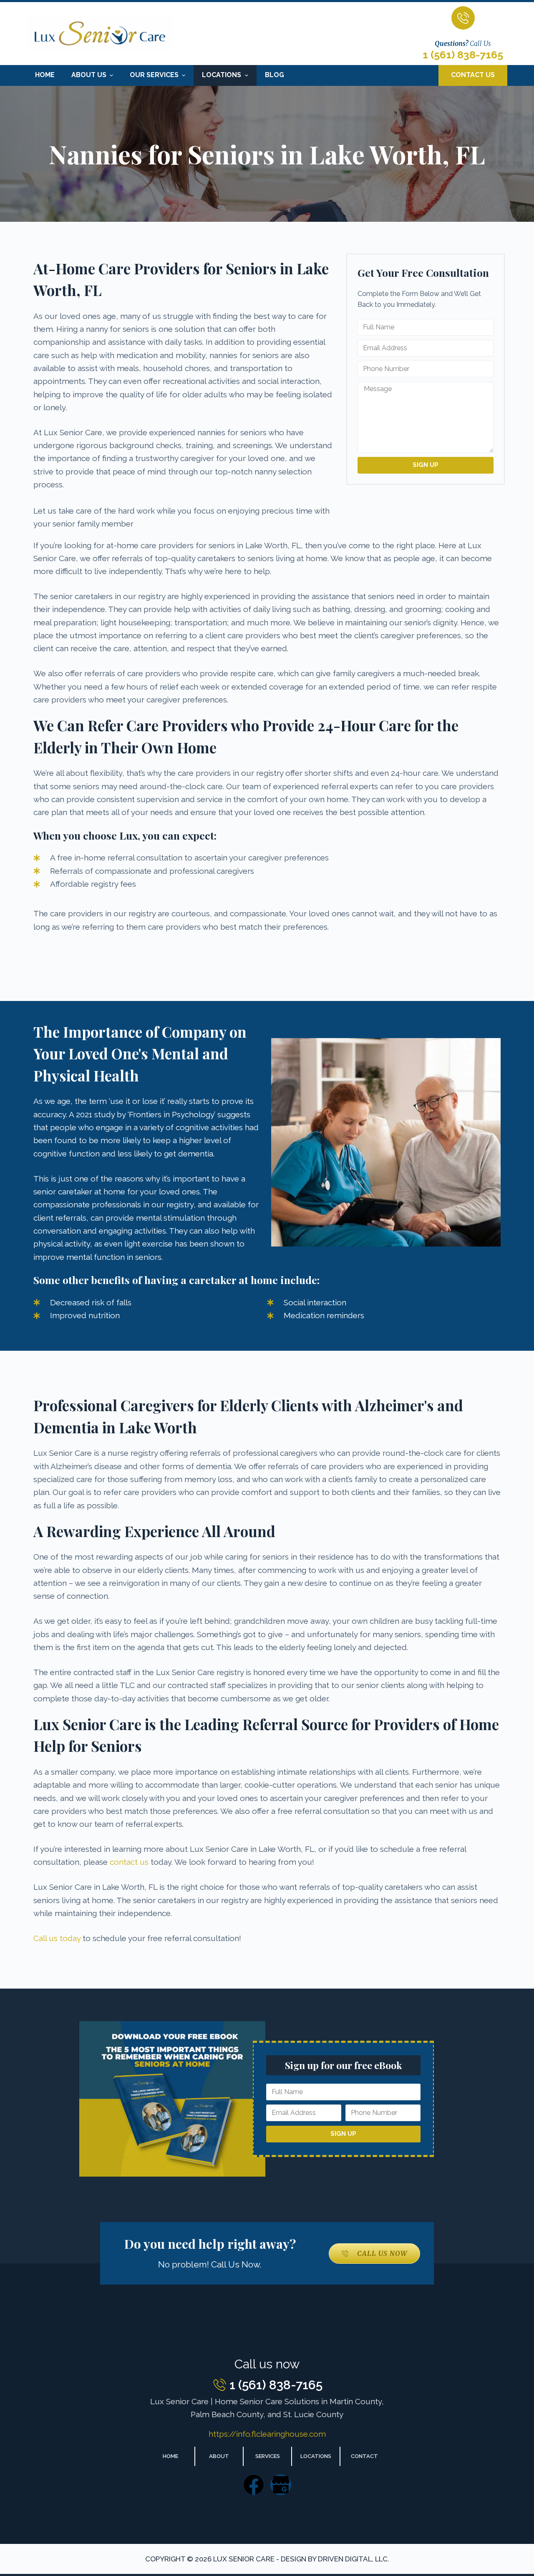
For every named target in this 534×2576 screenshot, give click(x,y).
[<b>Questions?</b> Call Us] (463, 18)
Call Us (463, 43)
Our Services (154, 75)
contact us (129, 1862)
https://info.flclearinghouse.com (267, 2434)
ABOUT (219, 2456)
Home (45, 75)
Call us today (57, 1938)
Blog (275, 75)
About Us (89, 75)
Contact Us (473, 75)
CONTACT (364, 2456)
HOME (170, 2456)
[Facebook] (254, 2485)
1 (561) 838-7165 (463, 55)
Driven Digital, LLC (353, 2559)
